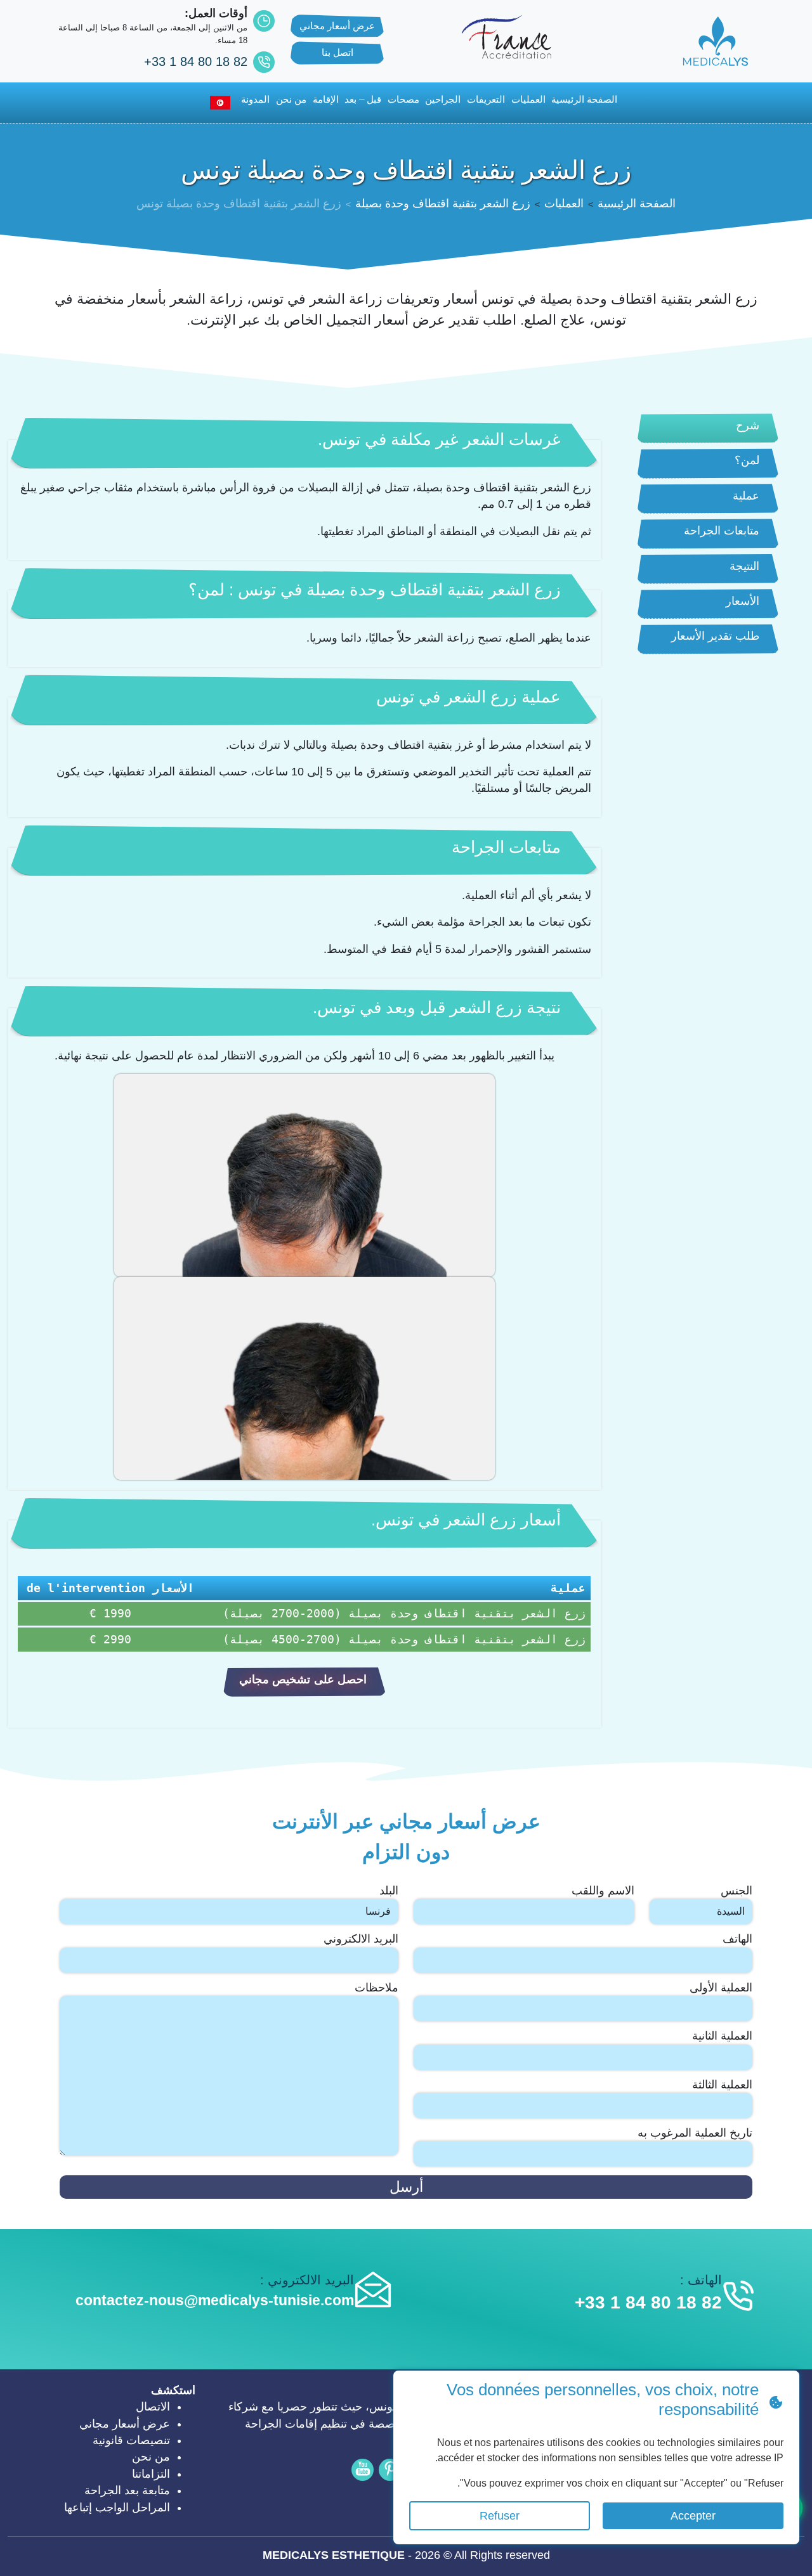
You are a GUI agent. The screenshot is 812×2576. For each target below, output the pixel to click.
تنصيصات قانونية (131, 2440)
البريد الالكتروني (361, 1939)
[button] (215, 103)
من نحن (151, 2457)
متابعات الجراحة (722, 531)
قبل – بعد (363, 99)
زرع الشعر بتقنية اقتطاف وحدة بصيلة (443, 204)
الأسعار (743, 601)
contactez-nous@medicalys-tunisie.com (215, 2300)
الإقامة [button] (326, 99)
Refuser (500, 2516)
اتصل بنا (337, 52)
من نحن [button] (291, 99)
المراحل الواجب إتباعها (117, 2508)
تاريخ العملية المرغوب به (695, 2133)
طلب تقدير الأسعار (715, 636)
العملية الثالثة (722, 2085)
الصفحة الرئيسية (637, 204)
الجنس (737, 1891)
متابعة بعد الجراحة (127, 2490)
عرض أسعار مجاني (337, 26)
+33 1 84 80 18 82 (196, 61)
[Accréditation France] (506, 36)
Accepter (693, 2516)
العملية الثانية (722, 2036)
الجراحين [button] (443, 99)
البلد (389, 1891)
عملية (746, 496)
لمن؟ (747, 460)
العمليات (528, 99)
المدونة (255, 99)
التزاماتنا (151, 2474)
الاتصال (153, 2407)
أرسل (406, 2187)
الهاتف (737, 1939)
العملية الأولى (721, 1988)
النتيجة (744, 566)
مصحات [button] (403, 99)
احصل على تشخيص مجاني (303, 1680)
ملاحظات (377, 1988)
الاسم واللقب (603, 1891)
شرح (748, 425)
